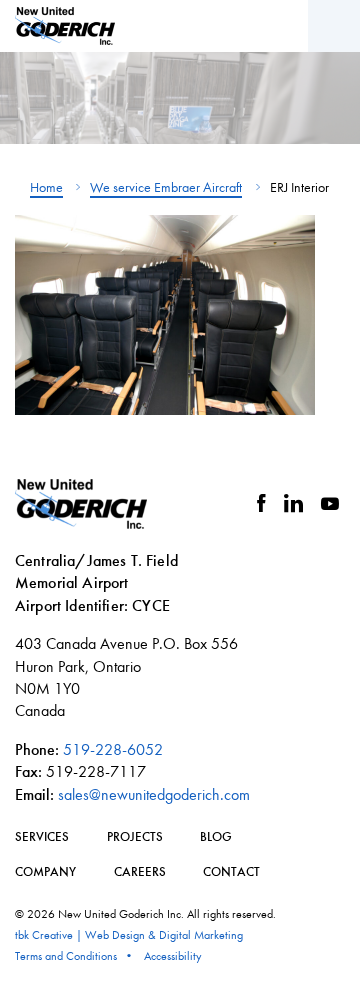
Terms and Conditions (66, 956)
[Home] (65, 26)
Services (42, 836)
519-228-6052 (113, 749)
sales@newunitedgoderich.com (154, 794)
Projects (135, 836)
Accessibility (173, 956)
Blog (216, 836)
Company (45, 871)
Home (46, 187)
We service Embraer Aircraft (166, 187)
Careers (140, 871)
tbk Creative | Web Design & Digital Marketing (129, 935)
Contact (231, 871)
